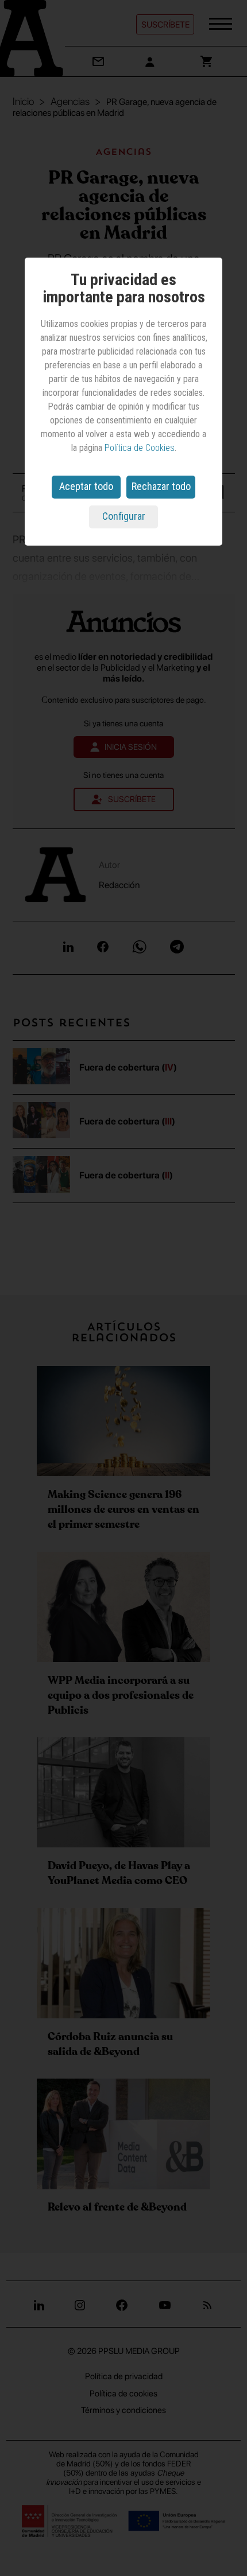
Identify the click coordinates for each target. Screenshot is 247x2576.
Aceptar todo (86, 486)
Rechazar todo (161, 486)
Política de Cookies (140, 448)
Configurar (124, 516)
